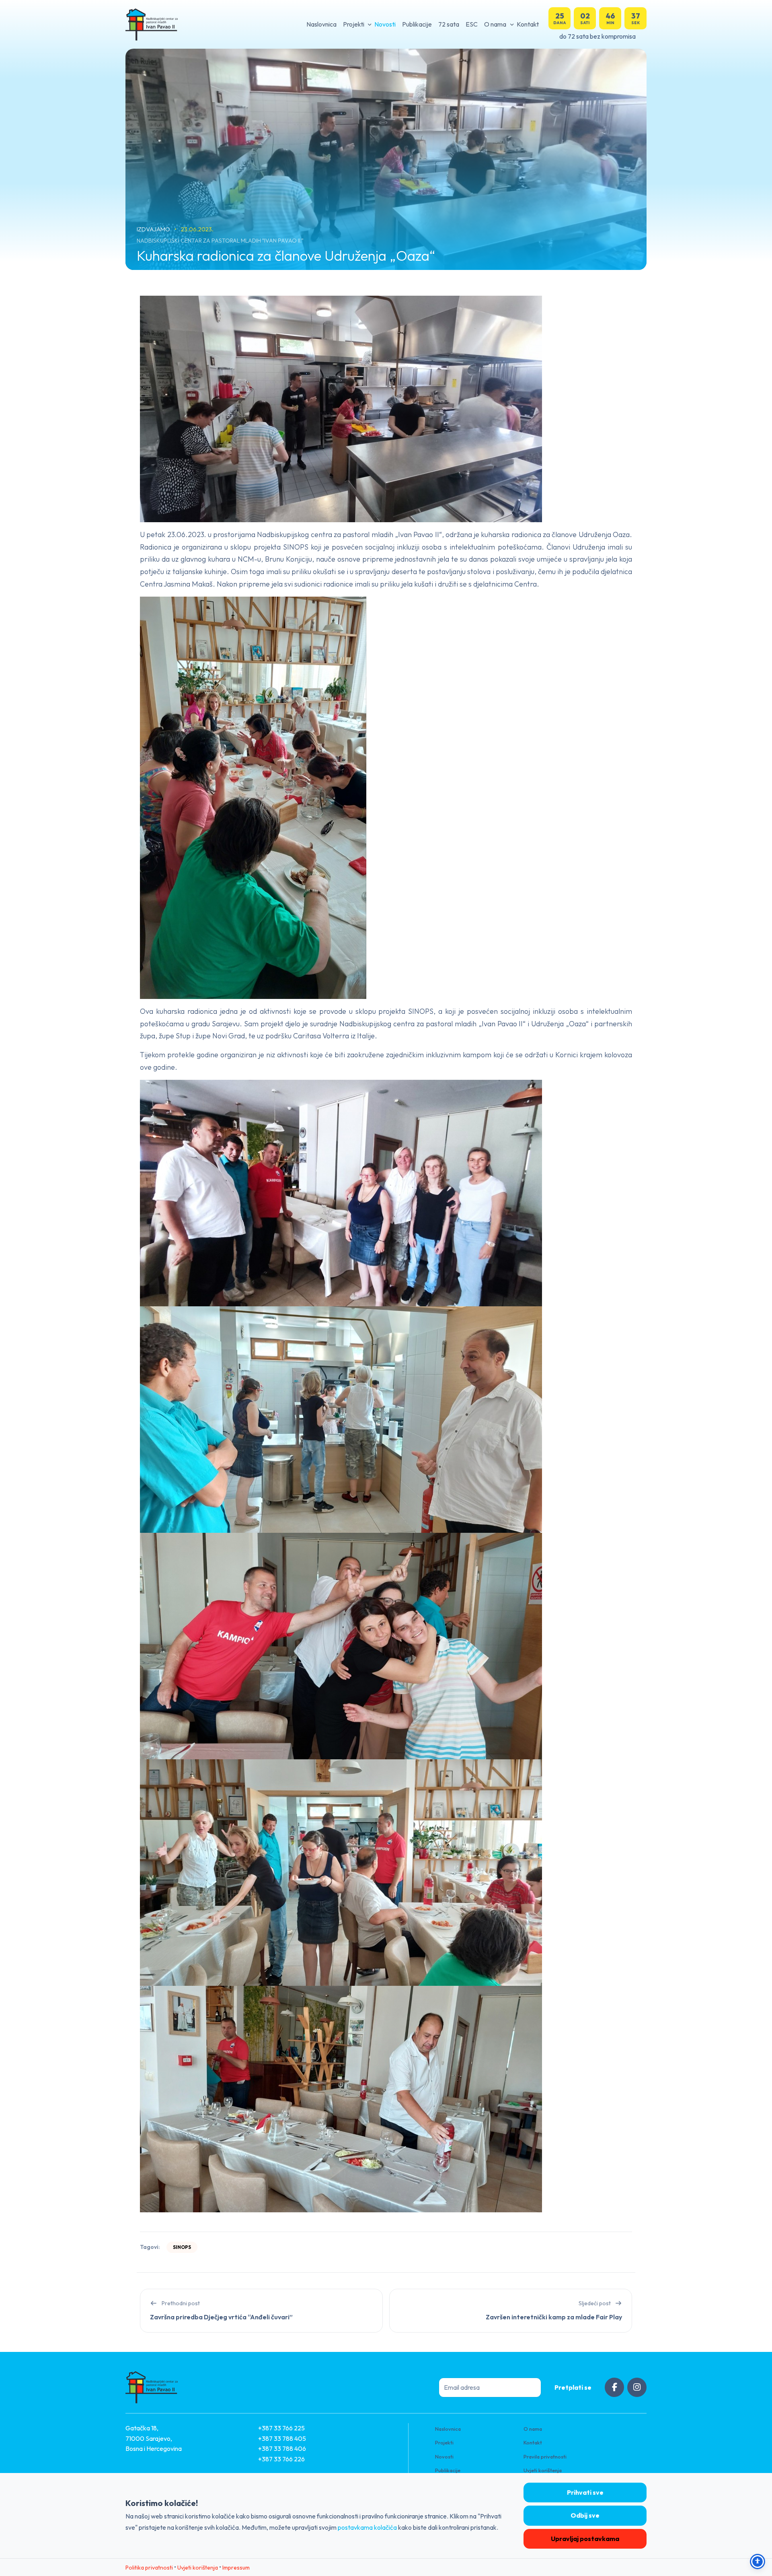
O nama (495, 24)
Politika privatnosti (149, 2568)
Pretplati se (573, 2387)
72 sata (449, 24)
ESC (472, 24)
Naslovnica (321, 24)
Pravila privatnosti (545, 2457)
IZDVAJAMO (154, 229)
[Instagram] (637, 2387)
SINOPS (182, 2247)
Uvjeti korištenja (543, 2470)
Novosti (385, 24)
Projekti (354, 24)
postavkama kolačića (367, 2527)
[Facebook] (614, 2387)
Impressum (236, 2568)
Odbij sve (585, 2515)
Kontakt (528, 24)
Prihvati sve (585, 2492)
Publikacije (417, 24)
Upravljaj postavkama (585, 2539)
